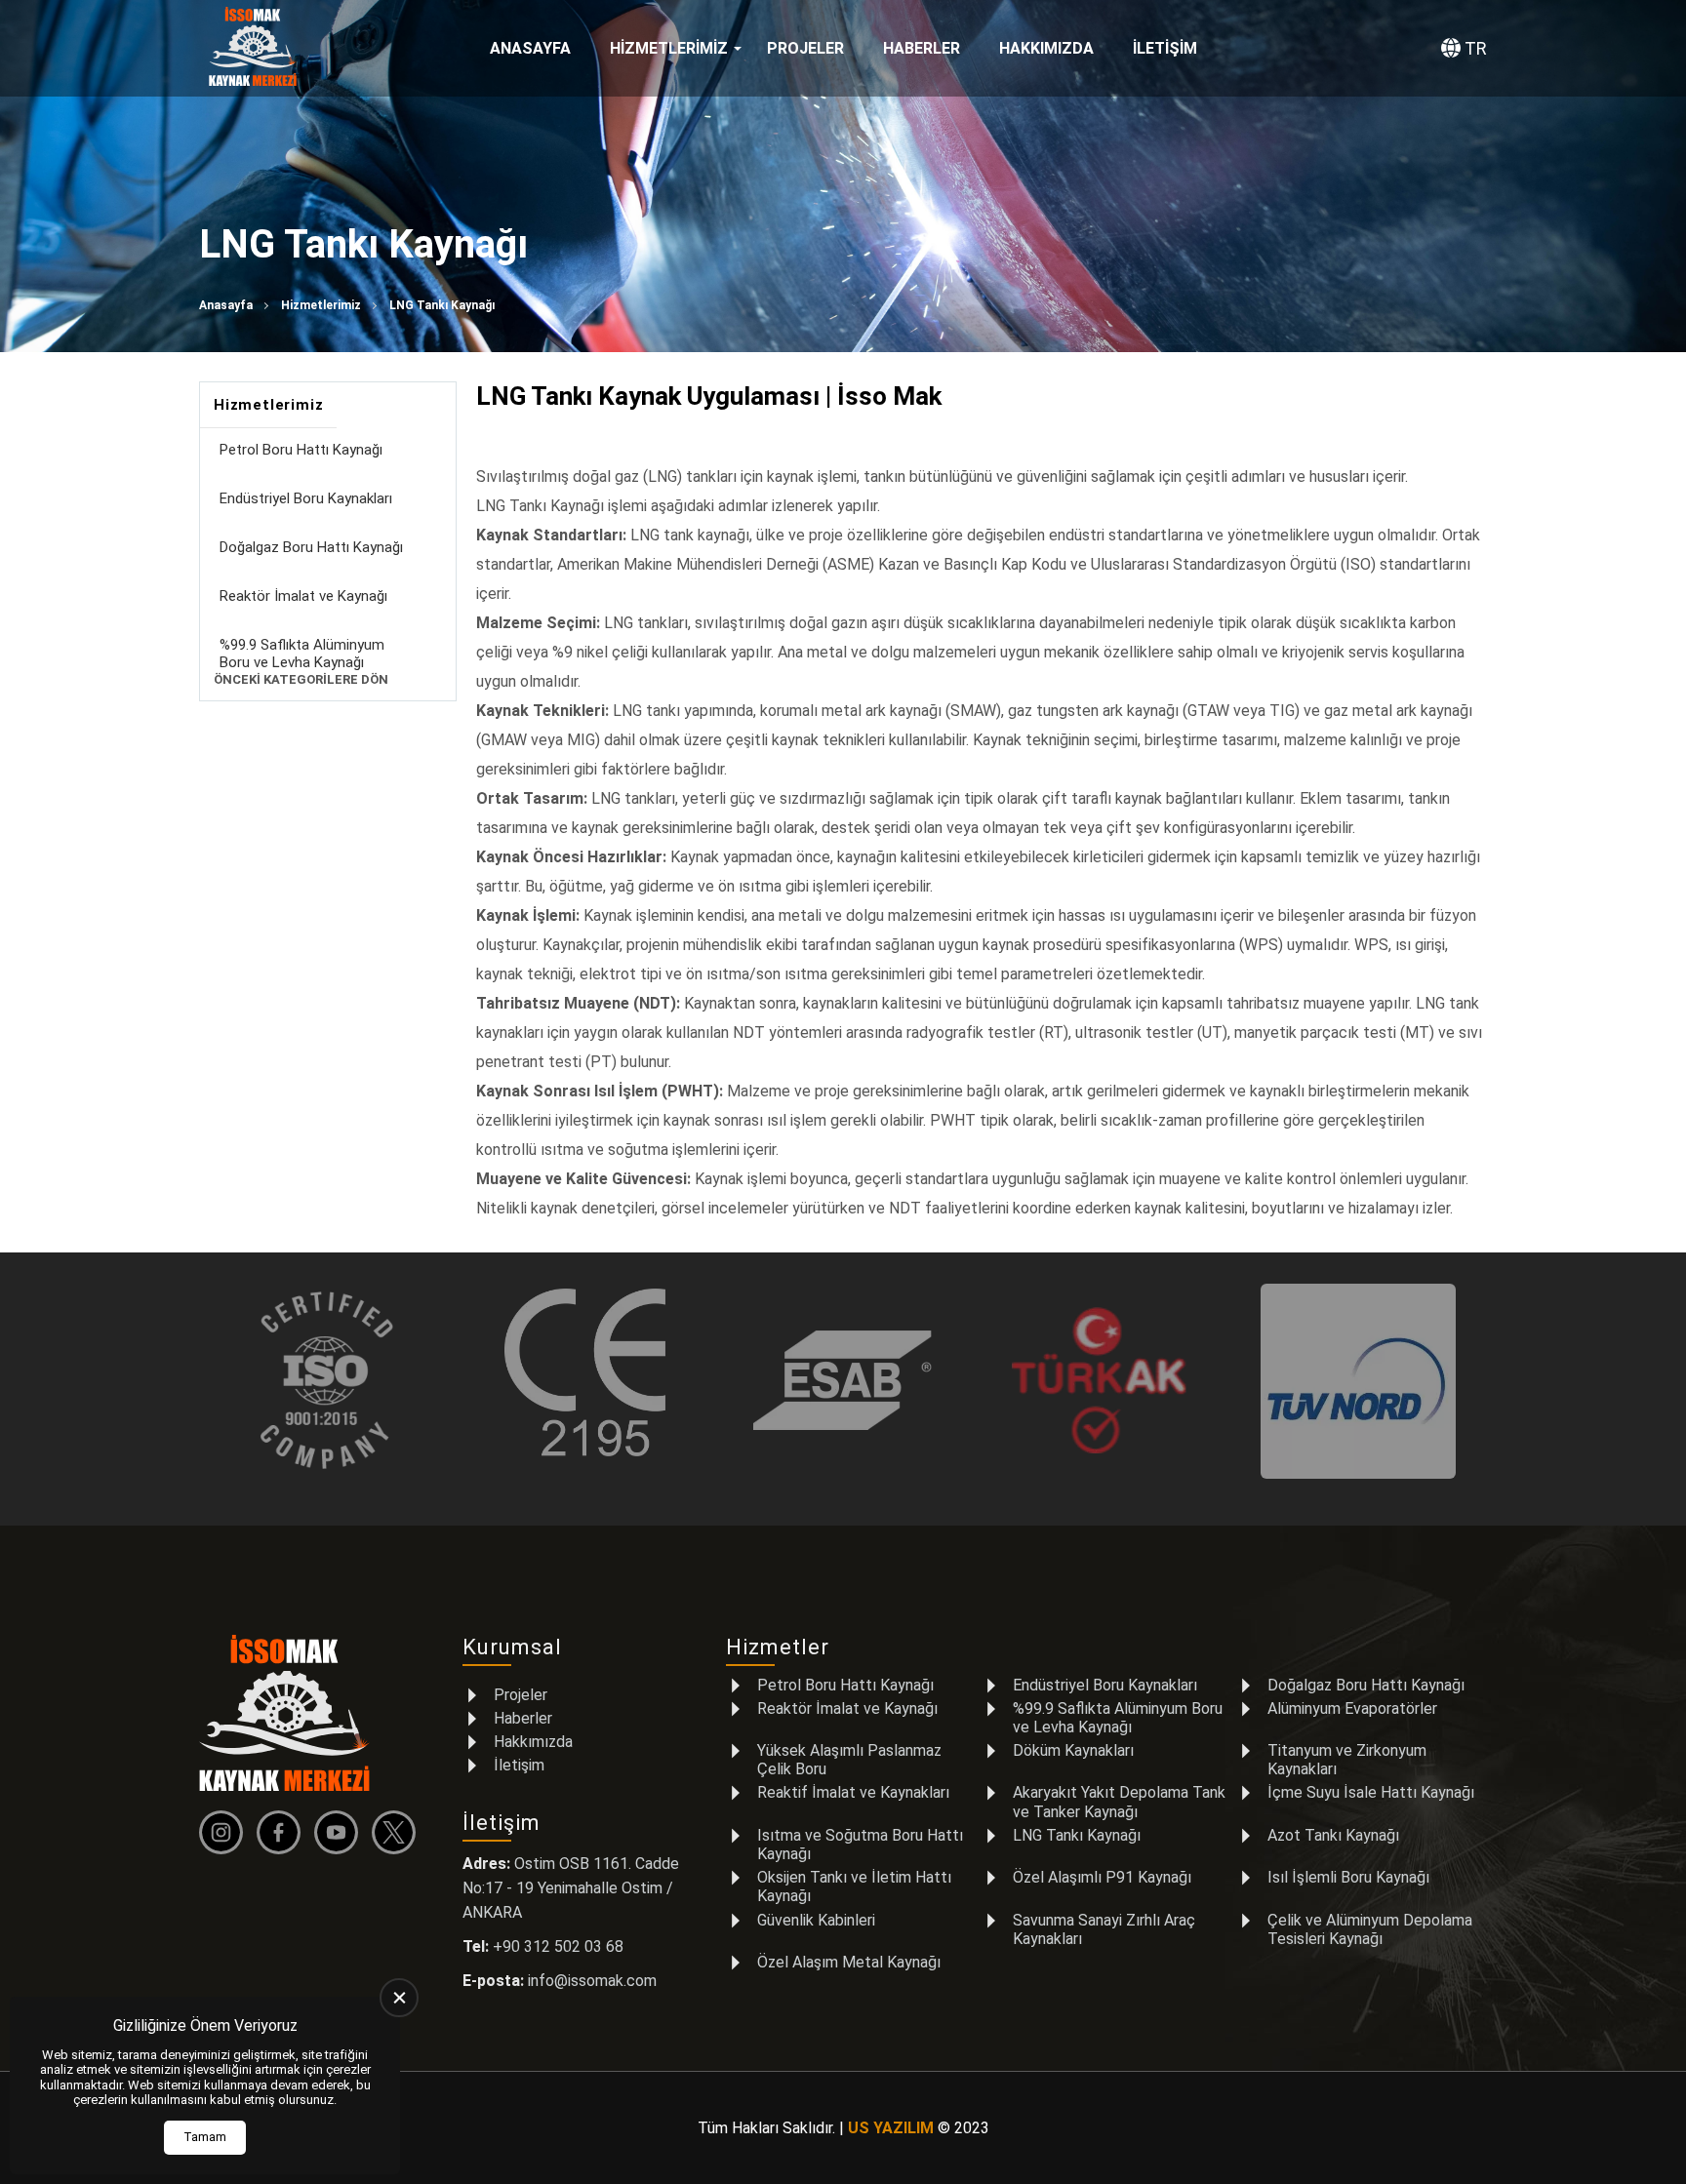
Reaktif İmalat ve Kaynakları (853, 1792)
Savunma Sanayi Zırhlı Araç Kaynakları (1104, 1929)
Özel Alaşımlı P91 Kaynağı (1102, 1877)
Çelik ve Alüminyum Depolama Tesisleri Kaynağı (1370, 1929)
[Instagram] (226, 1832)
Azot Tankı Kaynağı (1333, 1835)
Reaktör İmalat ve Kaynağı (303, 596)
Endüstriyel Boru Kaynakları (306, 498)
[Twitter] (399, 1832)
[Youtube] (341, 1832)
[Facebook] (283, 1832)
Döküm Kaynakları (1073, 1750)
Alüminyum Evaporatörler (1352, 1708)
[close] (399, 1998)
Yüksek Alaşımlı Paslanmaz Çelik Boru (849, 1760)
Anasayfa (530, 48)
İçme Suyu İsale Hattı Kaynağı (1371, 1792)
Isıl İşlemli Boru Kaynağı (1348, 1877)
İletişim (1165, 48)
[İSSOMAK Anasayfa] (253, 49)
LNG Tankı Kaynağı (1077, 1835)
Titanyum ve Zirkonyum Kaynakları (1347, 1760)
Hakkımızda (1046, 48)
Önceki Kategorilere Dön (301, 679)
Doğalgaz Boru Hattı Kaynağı (311, 547)
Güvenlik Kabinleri (816, 1920)
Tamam (205, 2137)
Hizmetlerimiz (669, 48)
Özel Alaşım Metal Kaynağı (849, 1962)
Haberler (922, 48)
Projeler (805, 48)
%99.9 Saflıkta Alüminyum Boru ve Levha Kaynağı (302, 654)
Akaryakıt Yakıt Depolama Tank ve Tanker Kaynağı (1119, 1802)
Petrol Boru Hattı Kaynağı (301, 450)
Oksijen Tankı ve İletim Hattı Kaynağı (854, 1886)
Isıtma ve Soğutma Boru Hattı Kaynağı (860, 1845)
